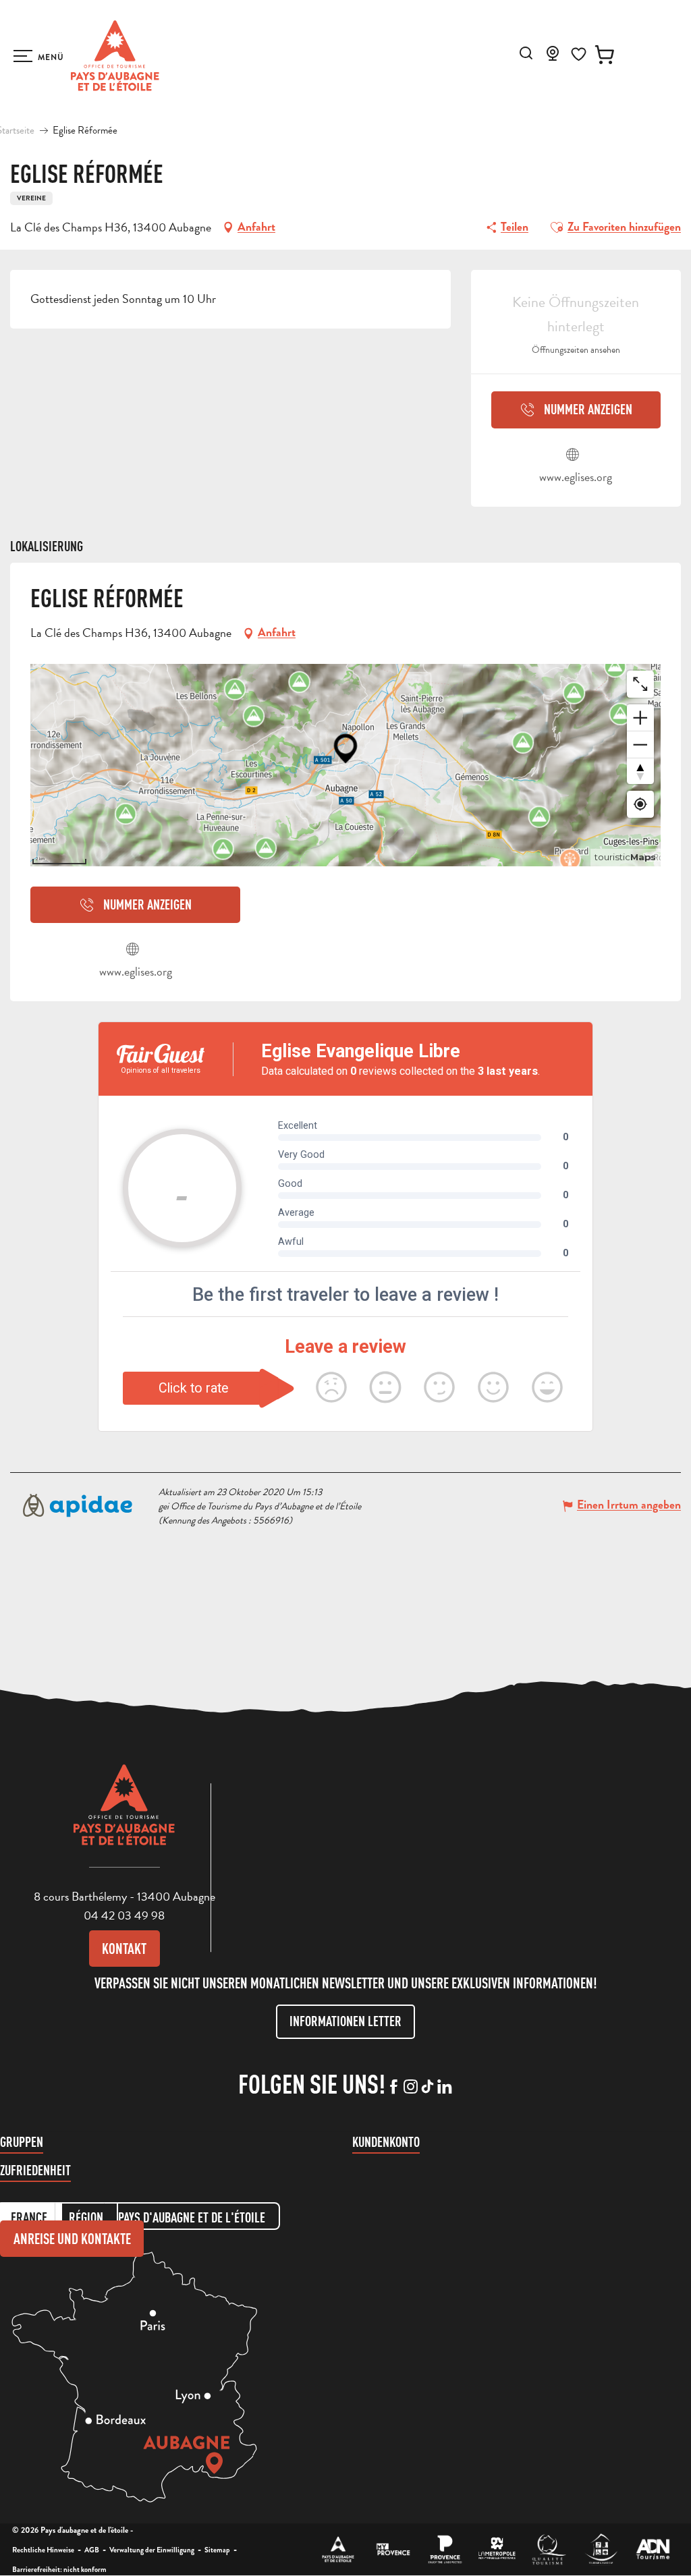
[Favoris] (579, 54)
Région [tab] (86, 2217)
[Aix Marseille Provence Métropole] (497, 2549)
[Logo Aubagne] (124, 1815)
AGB (92, 2550)
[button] (526, 53)
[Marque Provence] (445, 2549)
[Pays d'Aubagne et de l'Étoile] (115, 56)
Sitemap (217, 2550)
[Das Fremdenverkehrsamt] (338, 2549)
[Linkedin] (444, 2088)
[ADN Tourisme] (653, 2549)
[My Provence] (393, 2549)
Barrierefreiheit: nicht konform (59, 2569)
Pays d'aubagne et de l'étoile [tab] (192, 2217)
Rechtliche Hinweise (43, 2550)
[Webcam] (553, 57)
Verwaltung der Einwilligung (152, 2550)
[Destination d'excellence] (549, 2549)
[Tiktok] (427, 2088)
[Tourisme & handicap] (601, 2549)
